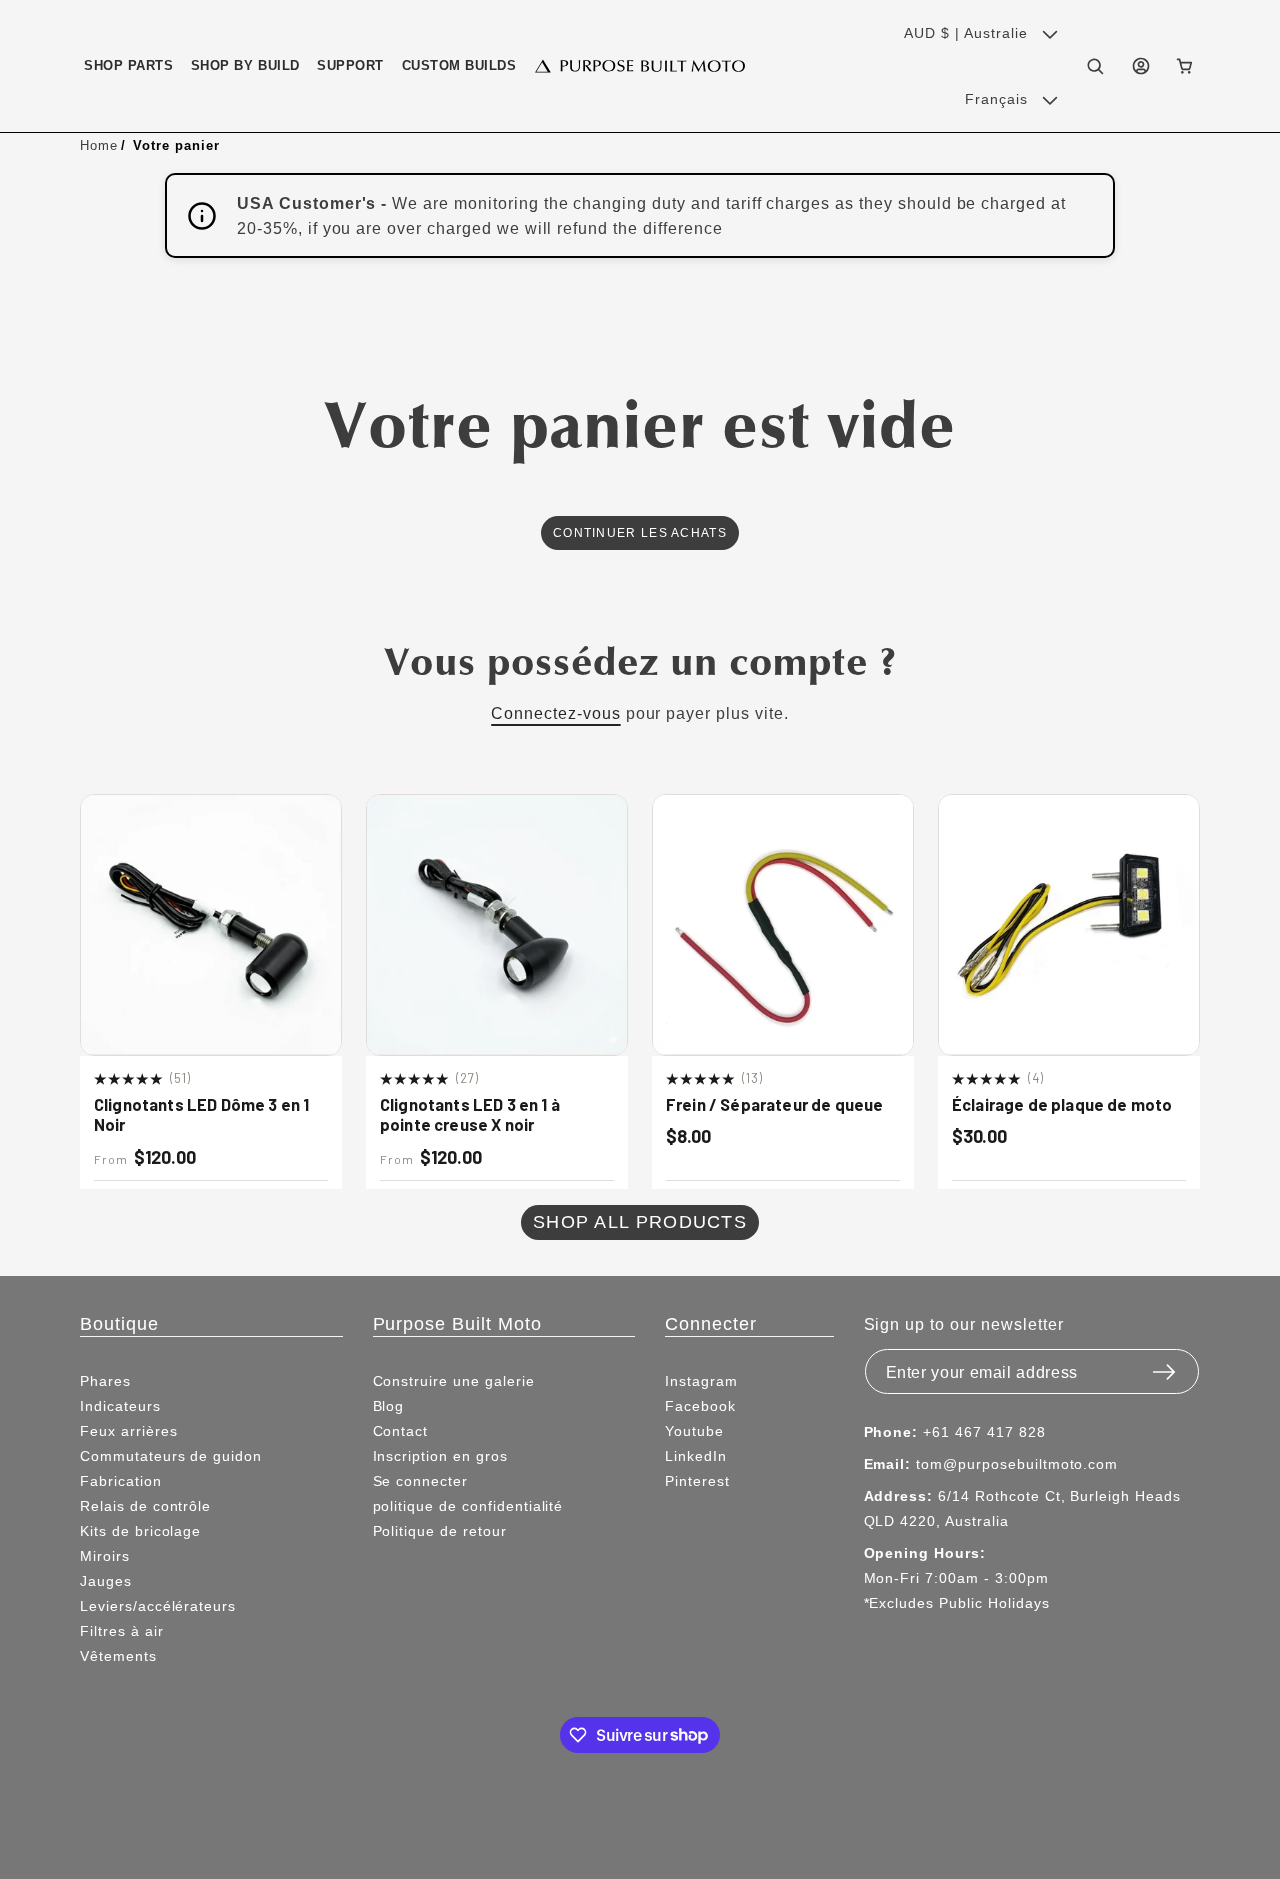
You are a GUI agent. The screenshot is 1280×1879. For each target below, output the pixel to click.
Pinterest (697, 1481)
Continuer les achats (640, 532)
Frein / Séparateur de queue (774, 1104)
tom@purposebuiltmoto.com (1017, 1464)
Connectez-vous (555, 713)
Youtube (694, 1431)
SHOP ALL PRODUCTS (640, 1221)
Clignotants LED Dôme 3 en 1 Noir (201, 1114)
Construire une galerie (454, 1381)
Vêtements (118, 1656)
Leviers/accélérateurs (158, 1606)
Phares (105, 1381)
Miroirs (105, 1556)
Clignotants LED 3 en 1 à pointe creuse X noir (470, 1114)
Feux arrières (128, 1431)
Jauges (106, 1581)
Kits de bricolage (140, 1531)
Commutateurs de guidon (171, 1456)
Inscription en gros (440, 1456)
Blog (389, 1406)
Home (99, 145)
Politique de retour (440, 1531)
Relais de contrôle (145, 1506)
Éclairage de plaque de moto (1062, 1104)
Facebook (700, 1406)
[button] (128, 65)
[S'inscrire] (1164, 1366)
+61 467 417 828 (984, 1432)
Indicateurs (120, 1406)
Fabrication (121, 1481)
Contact (401, 1431)
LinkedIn (696, 1456)
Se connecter (421, 1481)
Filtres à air (121, 1631)
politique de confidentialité (468, 1506)
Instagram (701, 1381)
